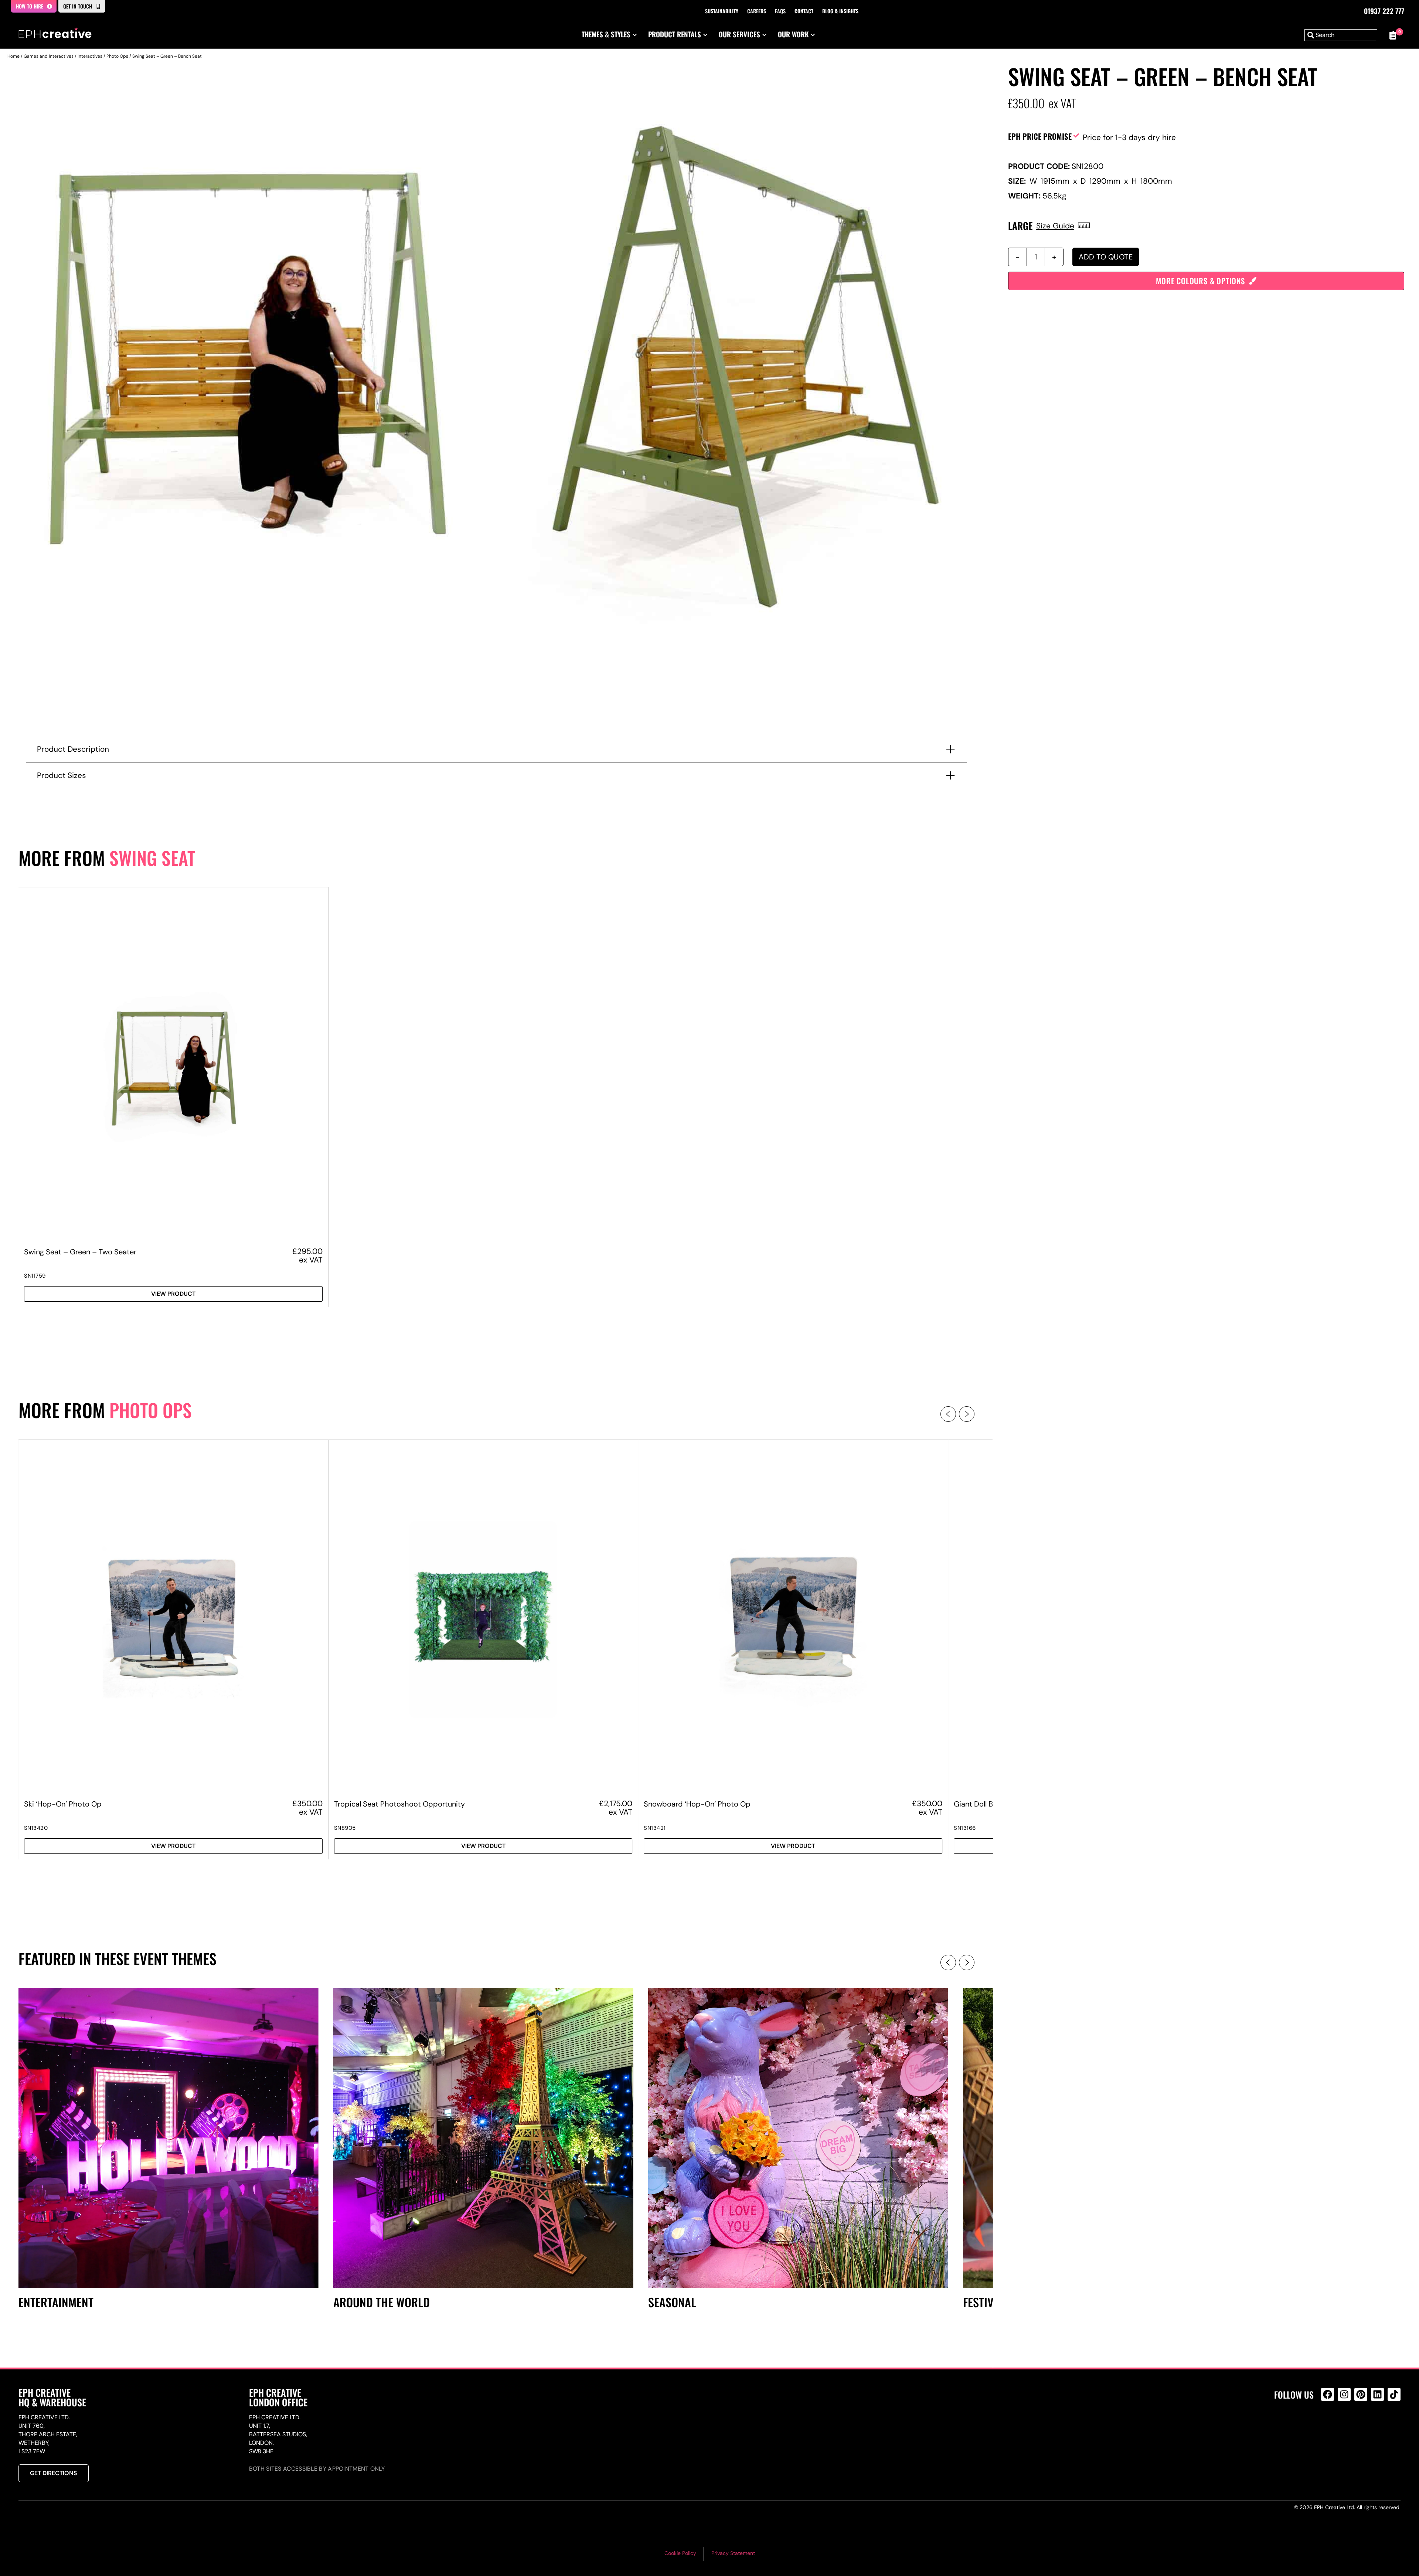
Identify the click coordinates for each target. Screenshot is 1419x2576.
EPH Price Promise (1040, 136)
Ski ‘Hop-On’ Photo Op (63, 1804)
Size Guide (1055, 226)
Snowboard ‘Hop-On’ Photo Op (697, 1804)
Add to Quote (1106, 257)
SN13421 (655, 1828)
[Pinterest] (1361, 2394)
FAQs (780, 11)
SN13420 (36, 1828)
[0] (1393, 35)
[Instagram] (1344, 2394)
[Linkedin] (1377, 2394)
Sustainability (722, 11)
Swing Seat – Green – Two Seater (80, 1252)
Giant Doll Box (977, 1804)
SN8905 (345, 1828)
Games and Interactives (49, 56)
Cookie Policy (680, 2553)
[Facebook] (1328, 2394)
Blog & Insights (840, 11)
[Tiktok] (1394, 2394)
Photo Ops (117, 56)
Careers (757, 11)
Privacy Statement (733, 2553)
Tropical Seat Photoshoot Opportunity (399, 1804)
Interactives (90, 56)
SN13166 (965, 1828)
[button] (948, 1414)
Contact (804, 11)
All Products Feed (1329, 2426)
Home (13, 56)
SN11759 (35, 1276)
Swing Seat (152, 858)
